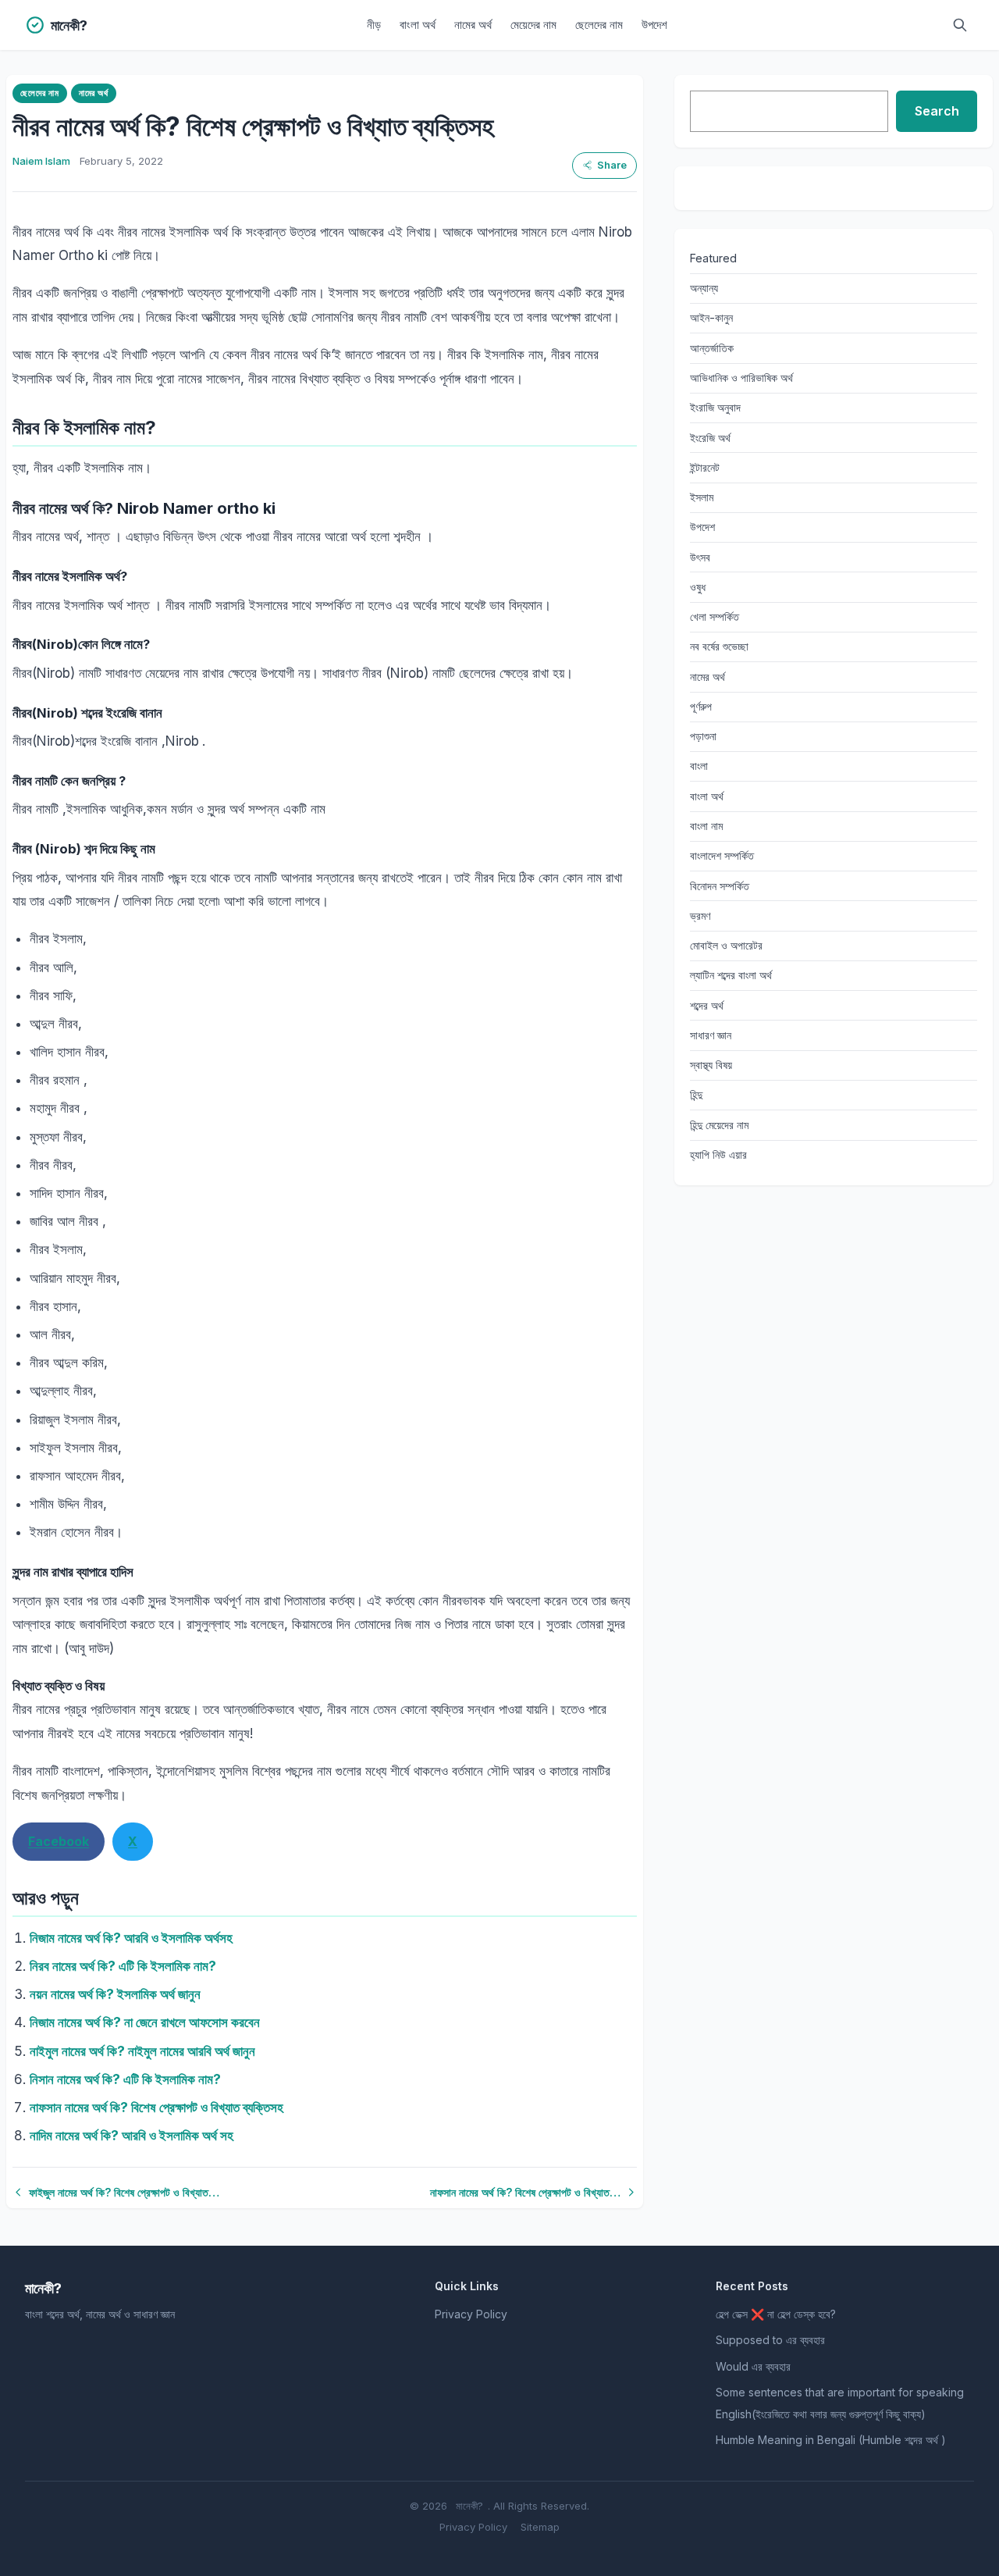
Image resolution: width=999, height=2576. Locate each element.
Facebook (59, 1841)
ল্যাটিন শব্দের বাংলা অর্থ (731, 975)
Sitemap (540, 2527)
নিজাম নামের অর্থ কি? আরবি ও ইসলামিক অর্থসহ (131, 1938)
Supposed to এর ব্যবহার (770, 2340)
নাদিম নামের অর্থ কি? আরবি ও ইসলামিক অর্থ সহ (132, 2136)
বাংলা (699, 766)
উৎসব (700, 557)
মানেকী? (469, 2506)
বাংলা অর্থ (418, 25)
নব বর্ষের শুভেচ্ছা (719, 646)
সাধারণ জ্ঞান (711, 1035)
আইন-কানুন (711, 317)
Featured (713, 258)
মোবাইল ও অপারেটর (726, 945)
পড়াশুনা (703, 736)
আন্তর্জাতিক (712, 348)
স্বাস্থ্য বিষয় (711, 1065)
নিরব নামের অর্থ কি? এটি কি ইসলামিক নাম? (123, 1966)
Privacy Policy (471, 2314)
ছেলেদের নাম (599, 25)
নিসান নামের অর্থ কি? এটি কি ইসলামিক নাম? (125, 2079)
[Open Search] (960, 25)
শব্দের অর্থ (707, 1005)
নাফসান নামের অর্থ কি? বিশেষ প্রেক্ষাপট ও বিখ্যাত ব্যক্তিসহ (156, 2107)
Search (937, 111)
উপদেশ (654, 25)
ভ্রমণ (700, 916)
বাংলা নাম (706, 826)
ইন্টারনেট (705, 467)
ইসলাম (702, 497)
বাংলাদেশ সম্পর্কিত (722, 855)
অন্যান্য (704, 288)
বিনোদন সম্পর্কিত (720, 886)
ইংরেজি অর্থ (710, 438)
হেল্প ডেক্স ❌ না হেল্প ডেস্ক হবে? (776, 2314)
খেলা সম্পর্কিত (715, 616)
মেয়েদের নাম (533, 25)
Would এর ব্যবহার (753, 2366)
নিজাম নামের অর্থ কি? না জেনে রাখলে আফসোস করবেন (145, 2022)
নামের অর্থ (473, 25)
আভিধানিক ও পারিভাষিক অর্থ (741, 378)
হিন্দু (696, 1094)
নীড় (374, 25)
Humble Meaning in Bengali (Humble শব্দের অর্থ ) (831, 2440)
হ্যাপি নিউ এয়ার (718, 1154)
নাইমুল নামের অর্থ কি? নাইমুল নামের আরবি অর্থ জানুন (142, 2051)
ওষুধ (698, 587)
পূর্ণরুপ (701, 706)
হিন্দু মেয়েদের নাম (719, 1125)
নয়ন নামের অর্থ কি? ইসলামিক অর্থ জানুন (115, 1994)
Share (612, 165)
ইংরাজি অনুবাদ (715, 407)
